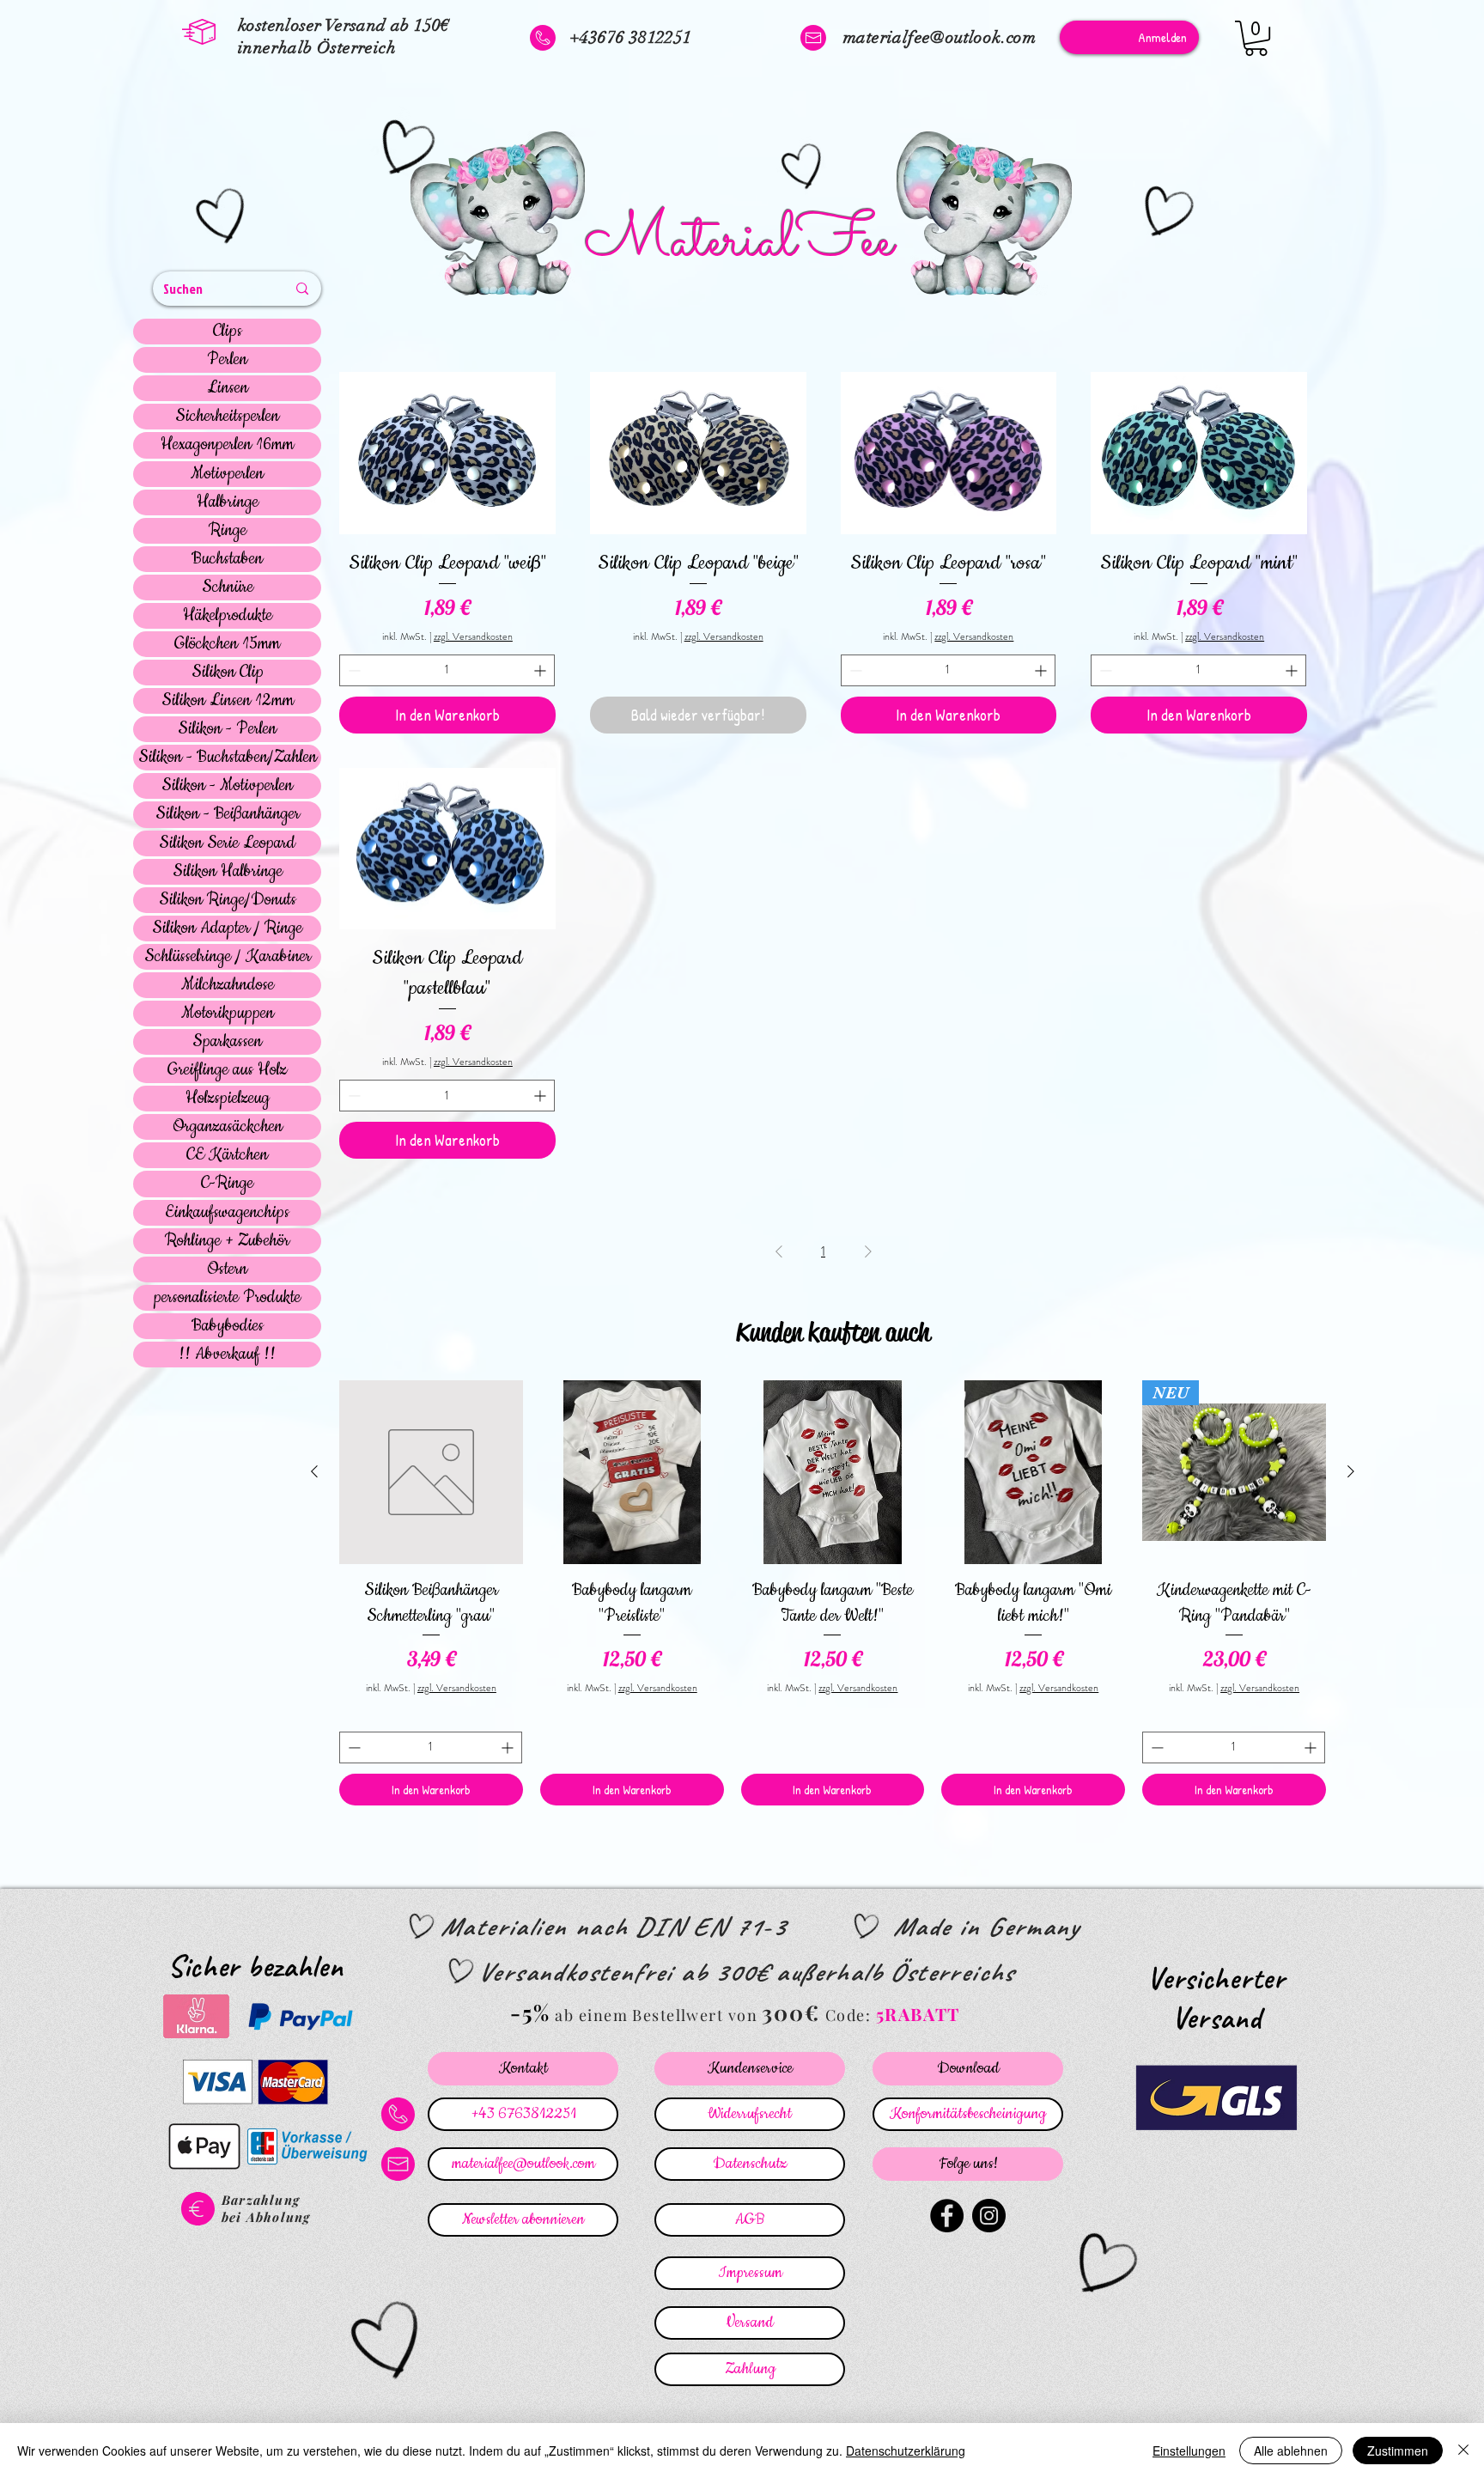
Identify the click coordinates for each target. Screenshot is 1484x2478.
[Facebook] (947, 2216)
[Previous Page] (779, 1251)
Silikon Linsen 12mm (228, 701)
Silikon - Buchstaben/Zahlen (228, 758)
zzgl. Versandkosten (473, 637)
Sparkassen (227, 1042)
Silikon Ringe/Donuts (228, 900)
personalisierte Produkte (227, 1298)
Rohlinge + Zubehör (227, 1241)
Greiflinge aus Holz (227, 1070)
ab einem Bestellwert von (656, 2015)
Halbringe (228, 502)
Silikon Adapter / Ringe (227, 928)
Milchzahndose (228, 985)
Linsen (228, 388)
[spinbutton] (447, 670)
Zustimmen (1398, 2451)
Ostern (227, 1269)
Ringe (228, 531)
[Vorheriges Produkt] (314, 1471)
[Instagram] (989, 2216)
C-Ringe (227, 1184)
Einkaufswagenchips (227, 1213)
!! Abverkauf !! (227, 1355)
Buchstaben (227, 559)
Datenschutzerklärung (906, 2451)
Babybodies (228, 1326)
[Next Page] (868, 1251)
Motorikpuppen (228, 1014)
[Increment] (541, 670)
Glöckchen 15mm (227, 644)
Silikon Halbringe (228, 872)
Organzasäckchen (228, 1127)
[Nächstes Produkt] (1351, 1471)
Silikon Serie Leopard (227, 843)
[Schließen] (1463, 2451)
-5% (530, 2012)
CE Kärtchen (227, 1155)
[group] (833, 1592)
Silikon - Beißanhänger (228, 814)
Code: (851, 2015)
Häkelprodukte (228, 616)
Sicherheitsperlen (227, 417)
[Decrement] (353, 670)
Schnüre (228, 588)
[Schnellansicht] (447, 453)
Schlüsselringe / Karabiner (228, 957)
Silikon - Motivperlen (227, 786)
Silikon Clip (228, 673)
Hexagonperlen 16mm (227, 445)
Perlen (227, 360)
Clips (228, 332)
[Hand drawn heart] (223, 218)
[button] (1256, 38)
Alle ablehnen (1291, 2451)
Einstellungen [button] (1189, 2451)
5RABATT (918, 2014)
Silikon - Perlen (227, 729)
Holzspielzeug (228, 1099)
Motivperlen (227, 474)
